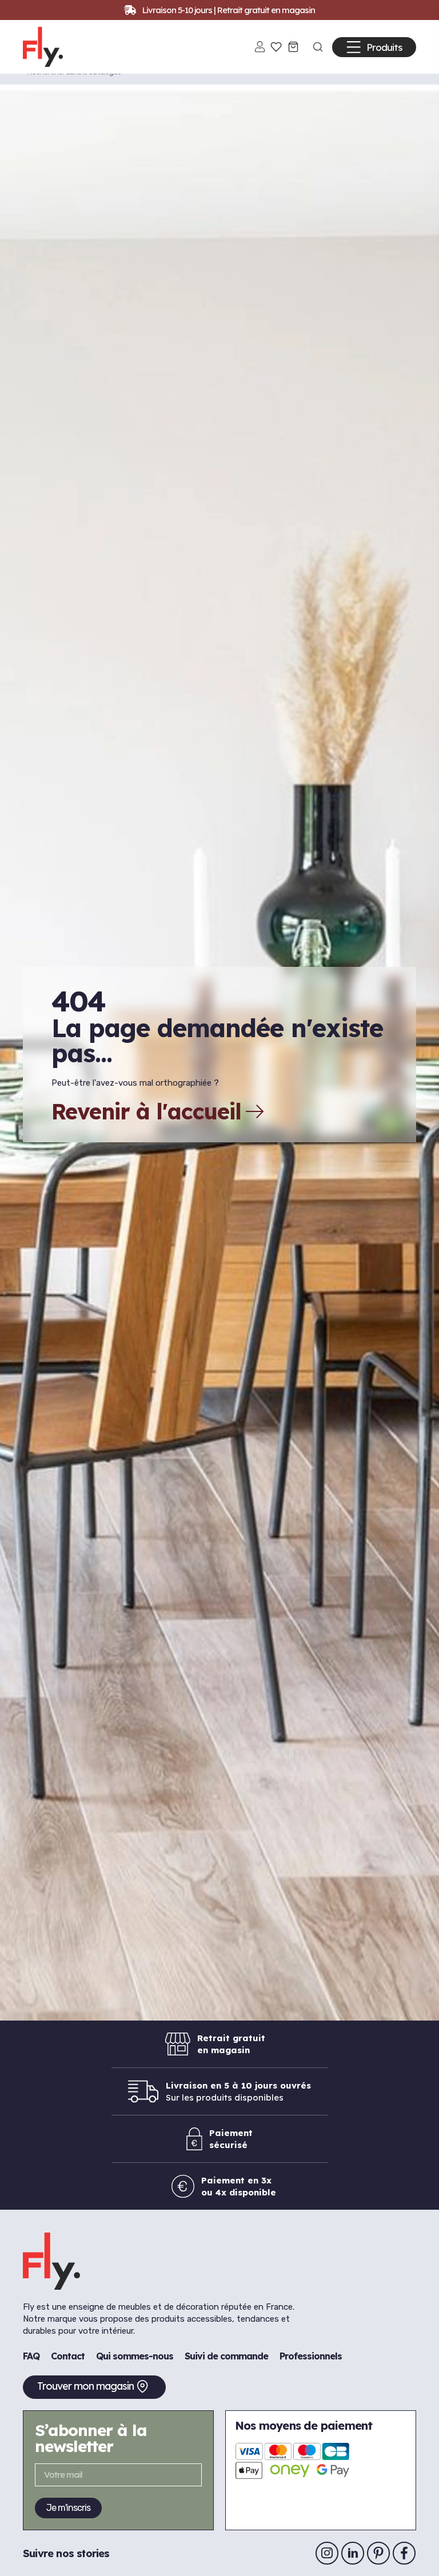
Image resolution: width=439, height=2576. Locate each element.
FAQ (31, 2356)
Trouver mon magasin (85, 2386)
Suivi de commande (226, 2356)
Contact (68, 2356)
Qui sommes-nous (135, 2356)
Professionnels (311, 2356)
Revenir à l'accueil (146, 1111)
